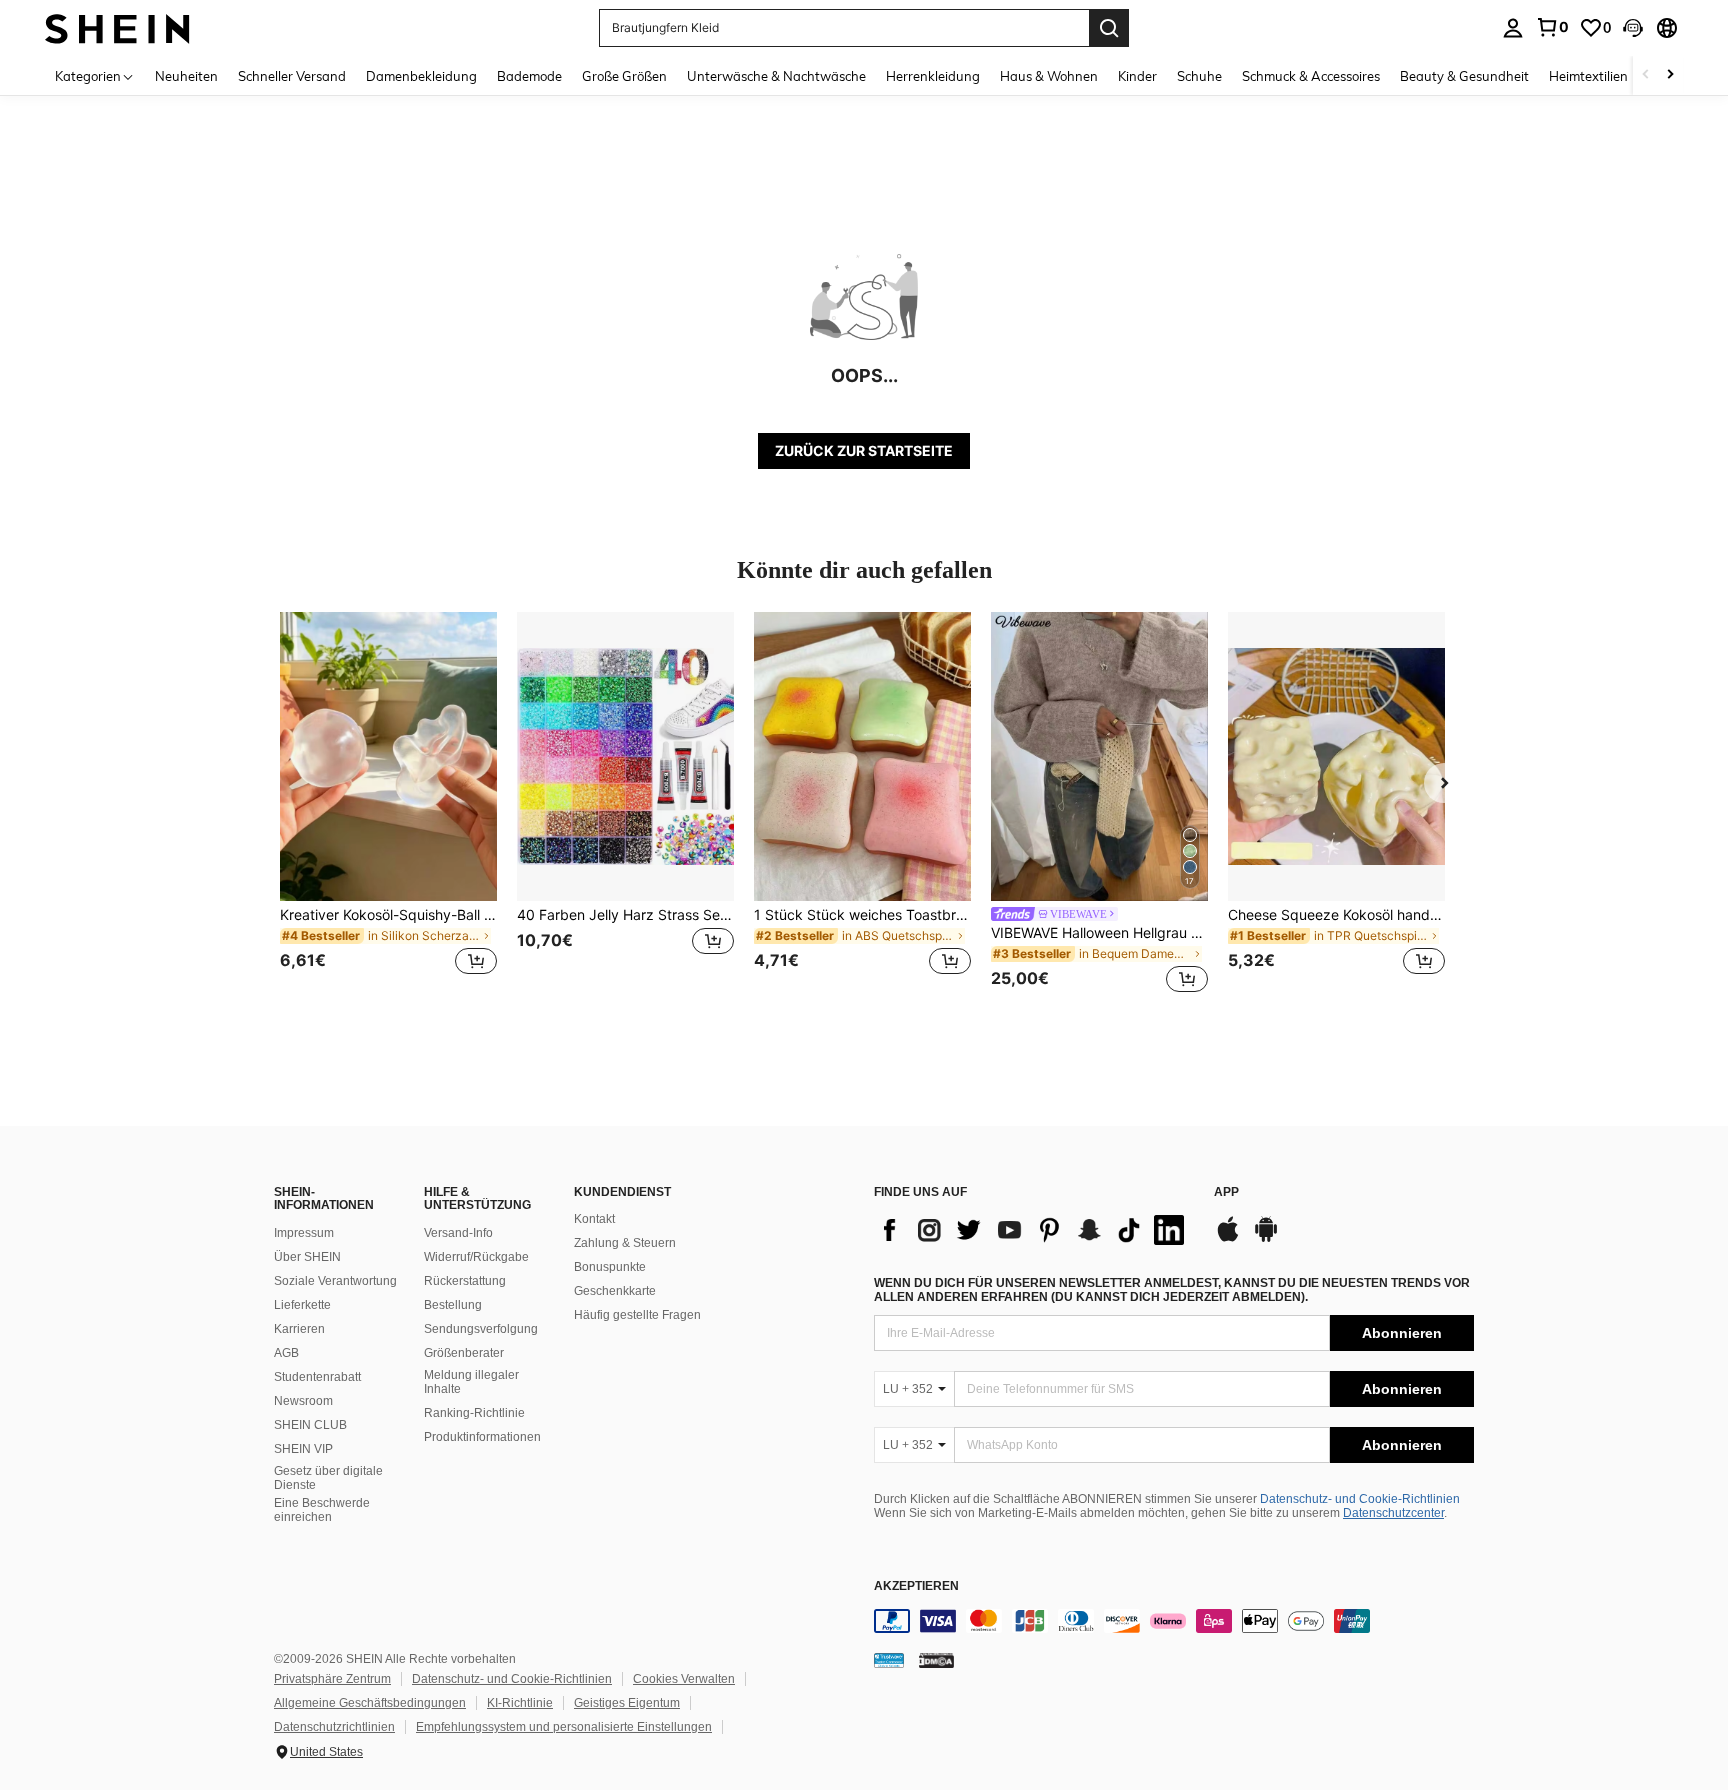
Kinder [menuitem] (1137, 76)
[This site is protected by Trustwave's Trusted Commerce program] (889, 1660)
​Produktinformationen (482, 1437)
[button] (1633, 28)
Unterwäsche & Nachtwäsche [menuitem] (776, 76)
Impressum (304, 1233)
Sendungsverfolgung (481, 1329)
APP (1226, 1192)
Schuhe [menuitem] (1199, 76)
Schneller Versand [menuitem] (292, 76)
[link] (1552, 27)
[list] (1034, 1230)
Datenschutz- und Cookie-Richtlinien (1360, 1499)
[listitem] (388, 805)
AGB (286, 1353)
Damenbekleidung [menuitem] (421, 76)
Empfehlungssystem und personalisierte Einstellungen (564, 1727)
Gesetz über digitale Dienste (328, 1478)
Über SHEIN (307, 1257)
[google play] (1266, 1239)
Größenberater (464, 1353)
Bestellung (453, 1305)
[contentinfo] (1174, 1621)
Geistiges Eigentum (627, 1703)
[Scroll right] (1670, 75)
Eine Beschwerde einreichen (322, 1510)
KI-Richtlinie (520, 1703)
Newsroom (303, 1401)
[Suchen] (1109, 28)
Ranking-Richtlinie (474, 1413)
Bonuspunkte (610, 1267)
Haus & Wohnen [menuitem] (1049, 76)
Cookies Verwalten (684, 1679)
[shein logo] (117, 27)
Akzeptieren (916, 1586)
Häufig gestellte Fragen (637, 1315)
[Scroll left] (1646, 75)
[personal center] (1513, 28)
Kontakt (594, 1219)
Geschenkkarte (615, 1291)
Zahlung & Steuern (625, 1243)
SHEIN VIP (303, 1449)
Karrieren (299, 1329)
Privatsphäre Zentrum (332, 1679)
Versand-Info (458, 1233)
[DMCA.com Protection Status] (936, 1660)
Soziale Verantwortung (335, 1281)
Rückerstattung (465, 1281)
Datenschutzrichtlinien (334, 1727)
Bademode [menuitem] (529, 76)
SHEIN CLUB (310, 1425)
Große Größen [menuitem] (624, 76)
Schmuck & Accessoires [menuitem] (1311, 76)
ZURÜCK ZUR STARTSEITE (864, 450)
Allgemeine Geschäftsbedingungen (370, 1703)
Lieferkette (302, 1305)
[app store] (1228, 1239)
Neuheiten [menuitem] (186, 76)
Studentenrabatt (317, 1377)
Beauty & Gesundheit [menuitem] (1464, 76)
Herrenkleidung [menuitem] (933, 76)
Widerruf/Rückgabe (476, 1257)
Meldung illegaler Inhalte (471, 1382)
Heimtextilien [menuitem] (1588, 76)
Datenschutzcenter (1393, 1513)
